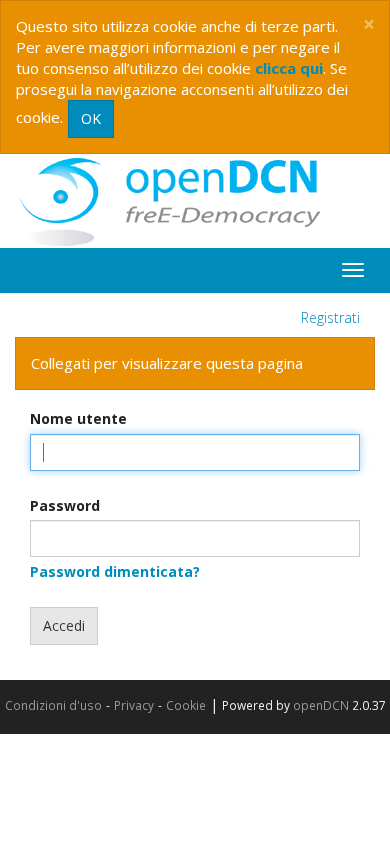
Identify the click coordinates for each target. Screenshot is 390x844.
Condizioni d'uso (53, 705)
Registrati (330, 317)
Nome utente (78, 418)
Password (65, 505)
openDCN (321, 705)
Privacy (134, 705)
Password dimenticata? (115, 571)
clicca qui (289, 68)
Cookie (186, 705)
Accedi (64, 625)
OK (91, 118)
